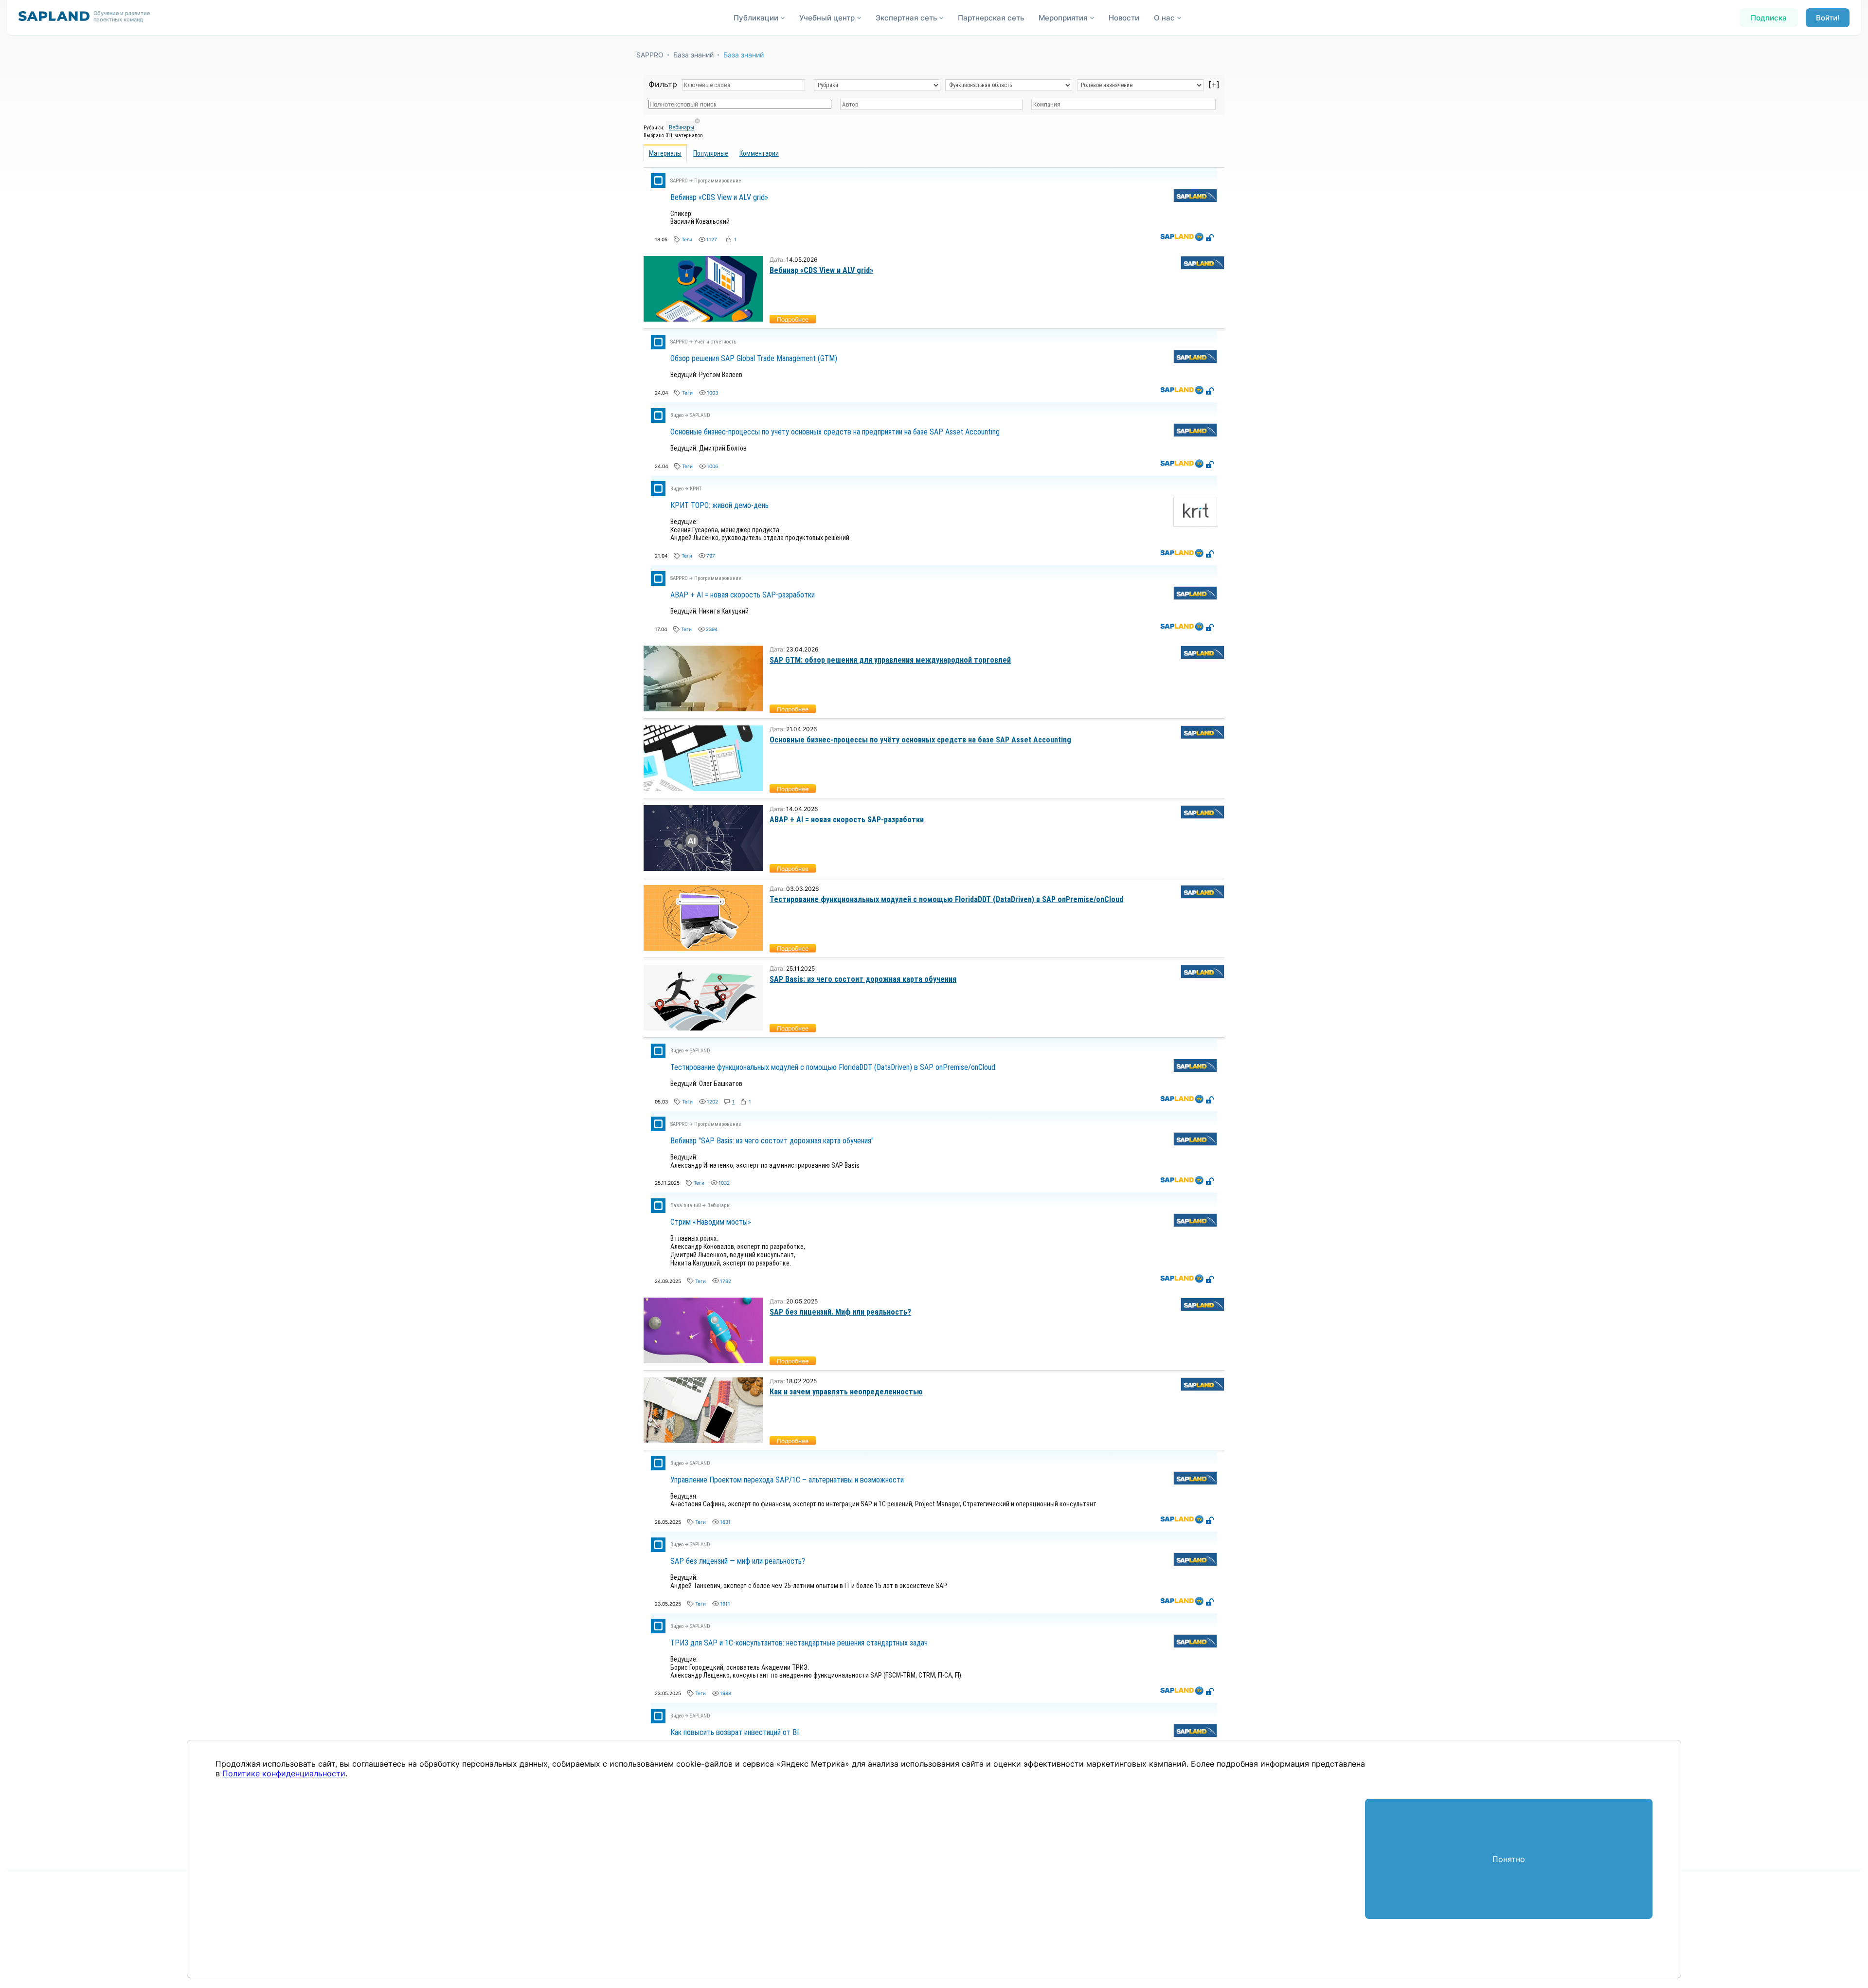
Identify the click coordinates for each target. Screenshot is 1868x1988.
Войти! (1828, 18)
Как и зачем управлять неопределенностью (846, 1392)
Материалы (665, 153)
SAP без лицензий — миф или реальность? (738, 1561)
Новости (1124, 18)
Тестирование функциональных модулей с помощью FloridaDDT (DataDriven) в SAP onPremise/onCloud (946, 899)
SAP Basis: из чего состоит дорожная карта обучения (863, 979)
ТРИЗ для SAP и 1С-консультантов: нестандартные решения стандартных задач (799, 1643)
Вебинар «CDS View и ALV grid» (719, 197)
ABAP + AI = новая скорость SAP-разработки (743, 595)
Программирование (718, 181)
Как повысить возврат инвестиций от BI (735, 1732)
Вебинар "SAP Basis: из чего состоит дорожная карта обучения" (772, 1141)
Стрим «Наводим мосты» (711, 1222)
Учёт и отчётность (715, 342)
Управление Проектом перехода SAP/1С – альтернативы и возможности (787, 1480)
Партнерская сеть (991, 18)
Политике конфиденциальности (284, 1773)
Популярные (711, 153)
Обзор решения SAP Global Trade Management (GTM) (754, 358)
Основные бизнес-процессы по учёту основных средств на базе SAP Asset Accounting (920, 740)
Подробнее (793, 319)
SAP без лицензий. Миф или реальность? (840, 1312)
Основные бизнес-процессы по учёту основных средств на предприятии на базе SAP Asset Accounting (835, 432)
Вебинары (682, 127)
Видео (677, 415)
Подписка (1769, 18)
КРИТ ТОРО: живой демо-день (719, 505)
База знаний (693, 55)
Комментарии (759, 153)
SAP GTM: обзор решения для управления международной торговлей (890, 660)
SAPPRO (650, 55)
